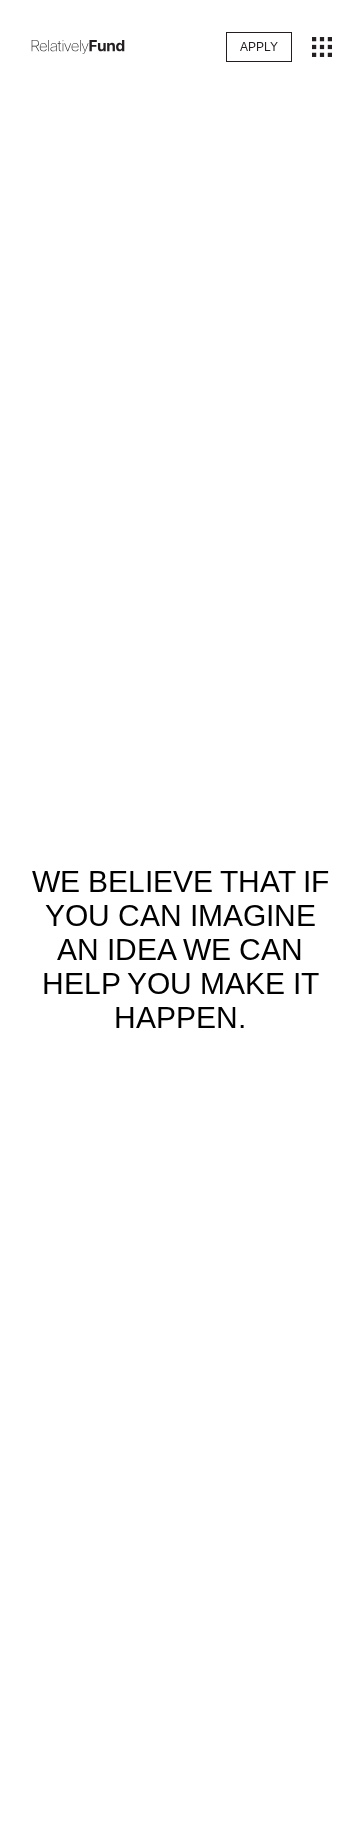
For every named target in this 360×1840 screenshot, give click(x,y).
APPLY (259, 47)
